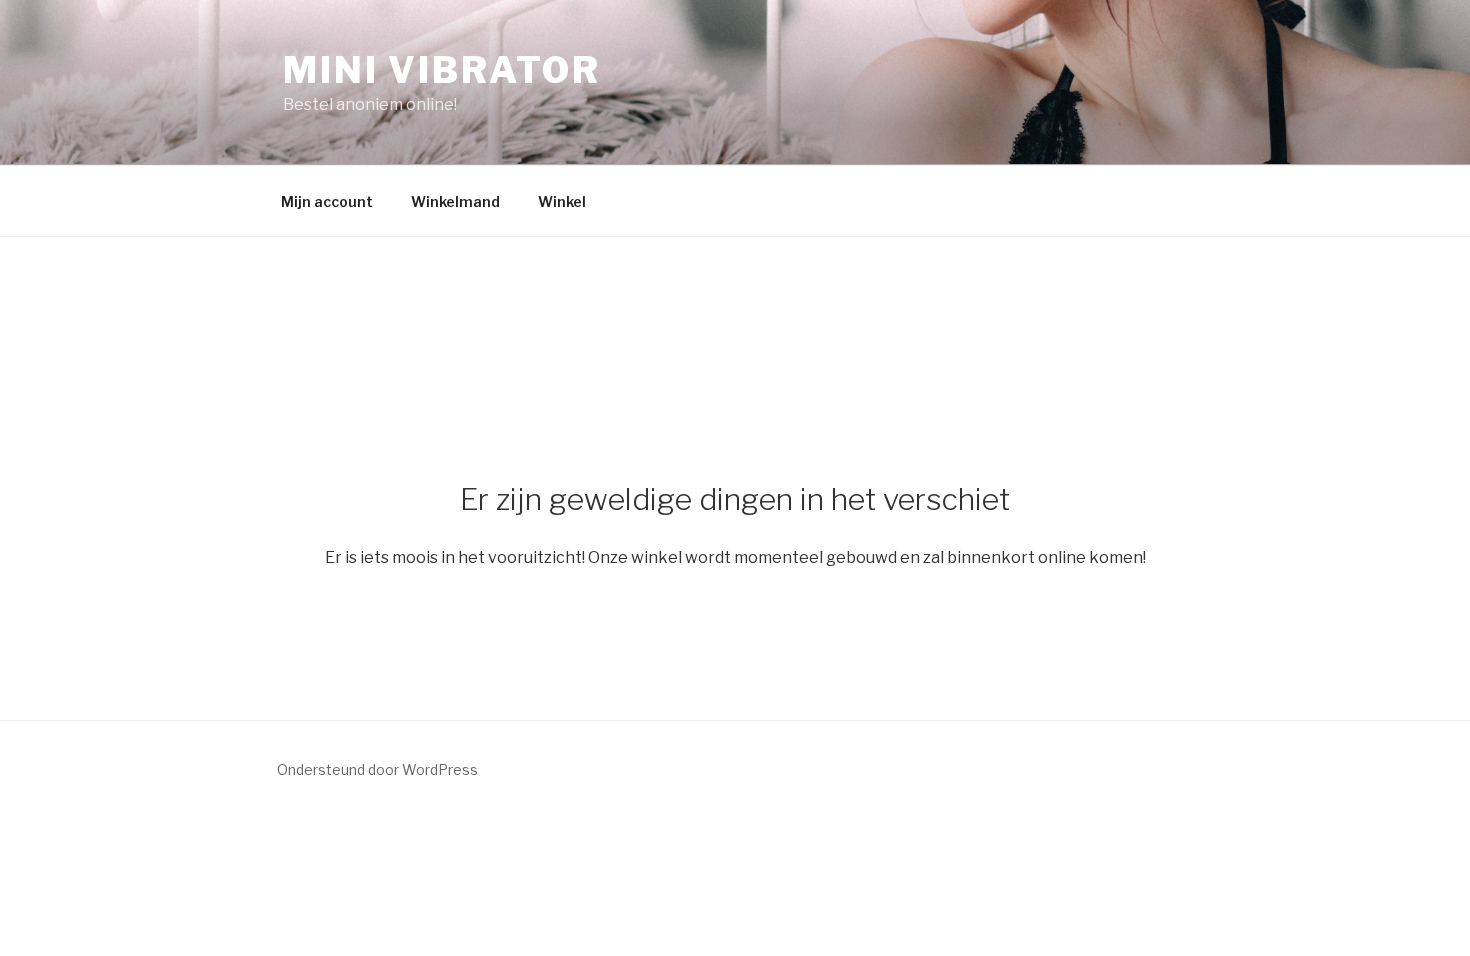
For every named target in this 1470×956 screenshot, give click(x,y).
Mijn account (327, 201)
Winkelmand (455, 201)
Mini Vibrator (441, 70)
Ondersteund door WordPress (377, 769)
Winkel (562, 201)
